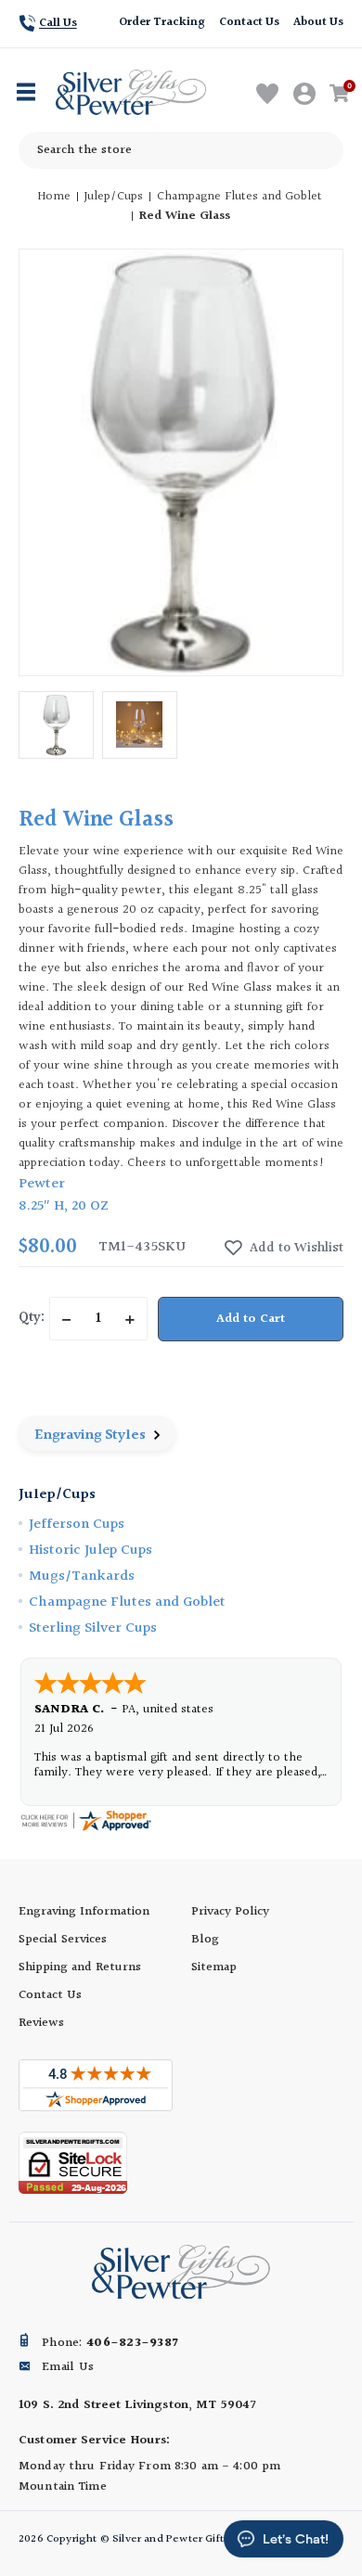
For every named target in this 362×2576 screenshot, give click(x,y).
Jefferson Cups (77, 1525)
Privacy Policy (230, 1912)
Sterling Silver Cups (93, 1628)
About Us (318, 22)
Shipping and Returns (80, 1967)
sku (172, 1248)
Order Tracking (162, 22)
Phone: (110, 2343)
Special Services (63, 1940)
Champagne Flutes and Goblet (127, 1602)
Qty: (32, 1318)
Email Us (68, 2367)
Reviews (41, 2023)
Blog (205, 1940)
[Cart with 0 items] (343, 94)
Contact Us (250, 22)
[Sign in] (305, 95)
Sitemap (214, 1967)
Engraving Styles (92, 1435)
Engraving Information (84, 1912)
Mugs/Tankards (82, 1576)
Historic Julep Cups (90, 1551)
